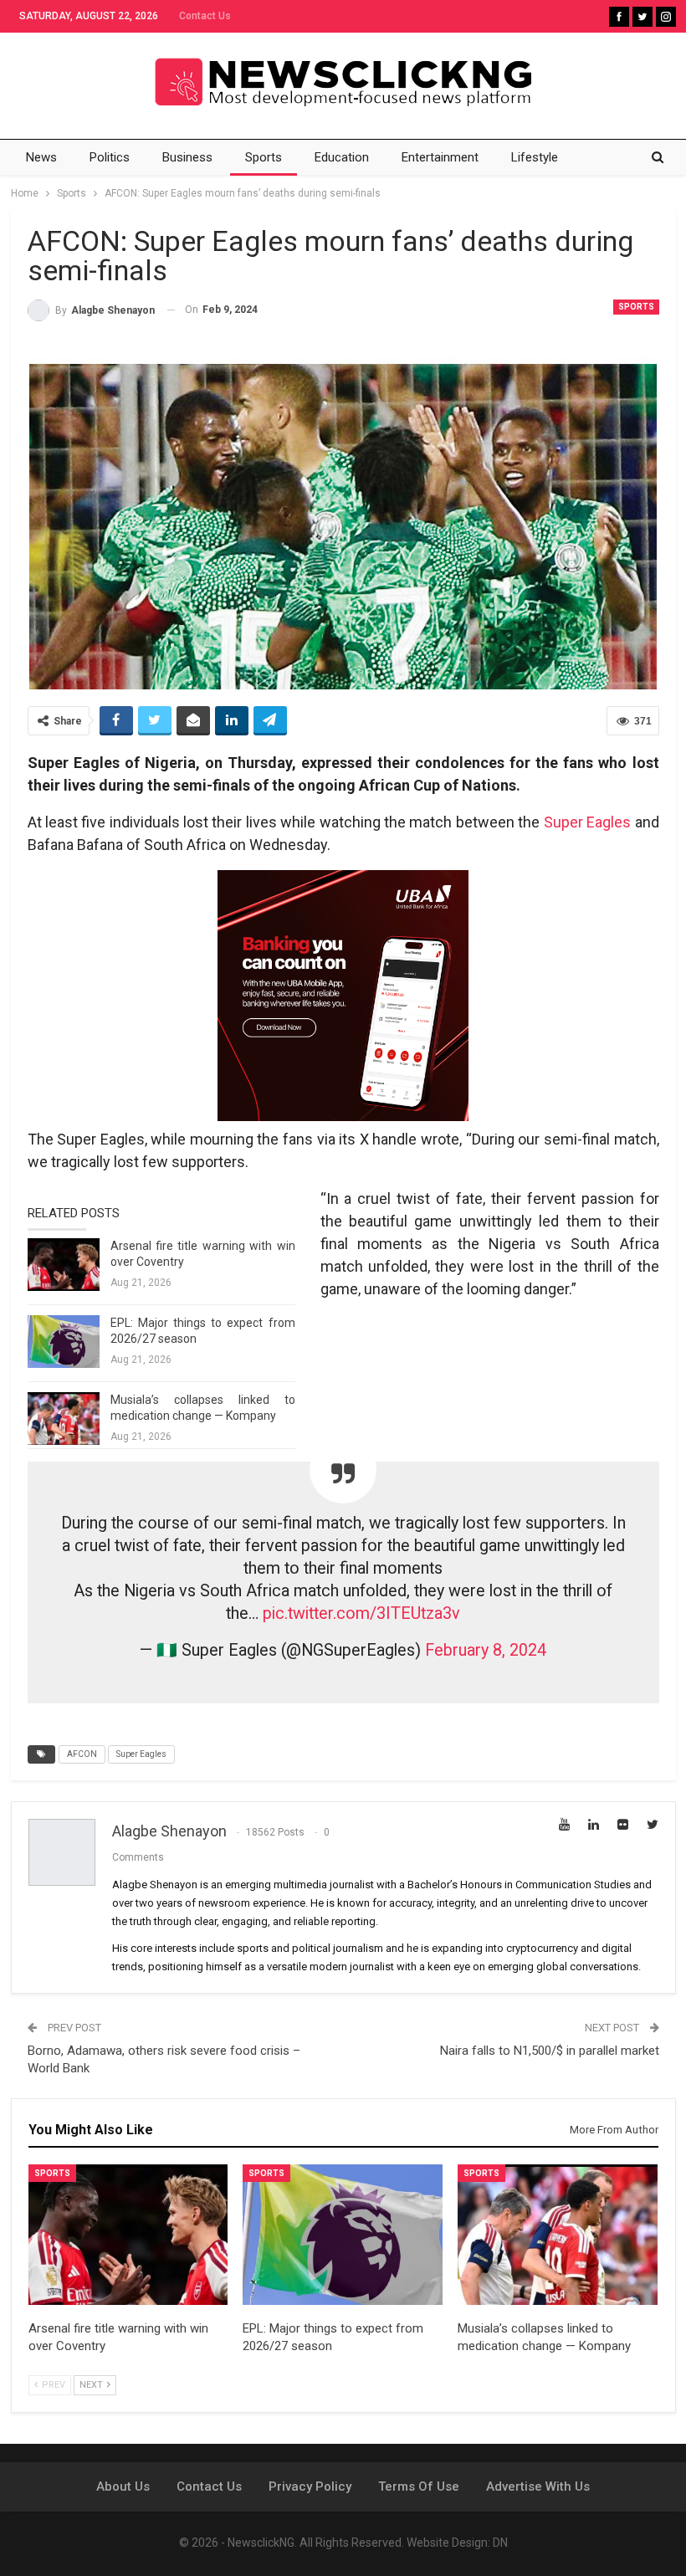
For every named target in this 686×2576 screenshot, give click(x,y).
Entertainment (440, 157)
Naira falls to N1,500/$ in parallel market (550, 2051)
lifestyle (535, 157)
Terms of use (419, 2486)
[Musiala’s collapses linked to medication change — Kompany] (64, 1419)
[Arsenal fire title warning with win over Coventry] (64, 1265)
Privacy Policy (310, 2486)
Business (187, 157)
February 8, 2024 (486, 1650)
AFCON (82, 1754)
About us (123, 2486)
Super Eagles (587, 822)
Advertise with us (538, 2486)
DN (500, 2543)
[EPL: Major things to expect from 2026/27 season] (64, 1342)
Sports (264, 157)
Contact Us (205, 16)
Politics (110, 157)
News (41, 157)
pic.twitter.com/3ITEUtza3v (361, 1613)
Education (342, 157)
